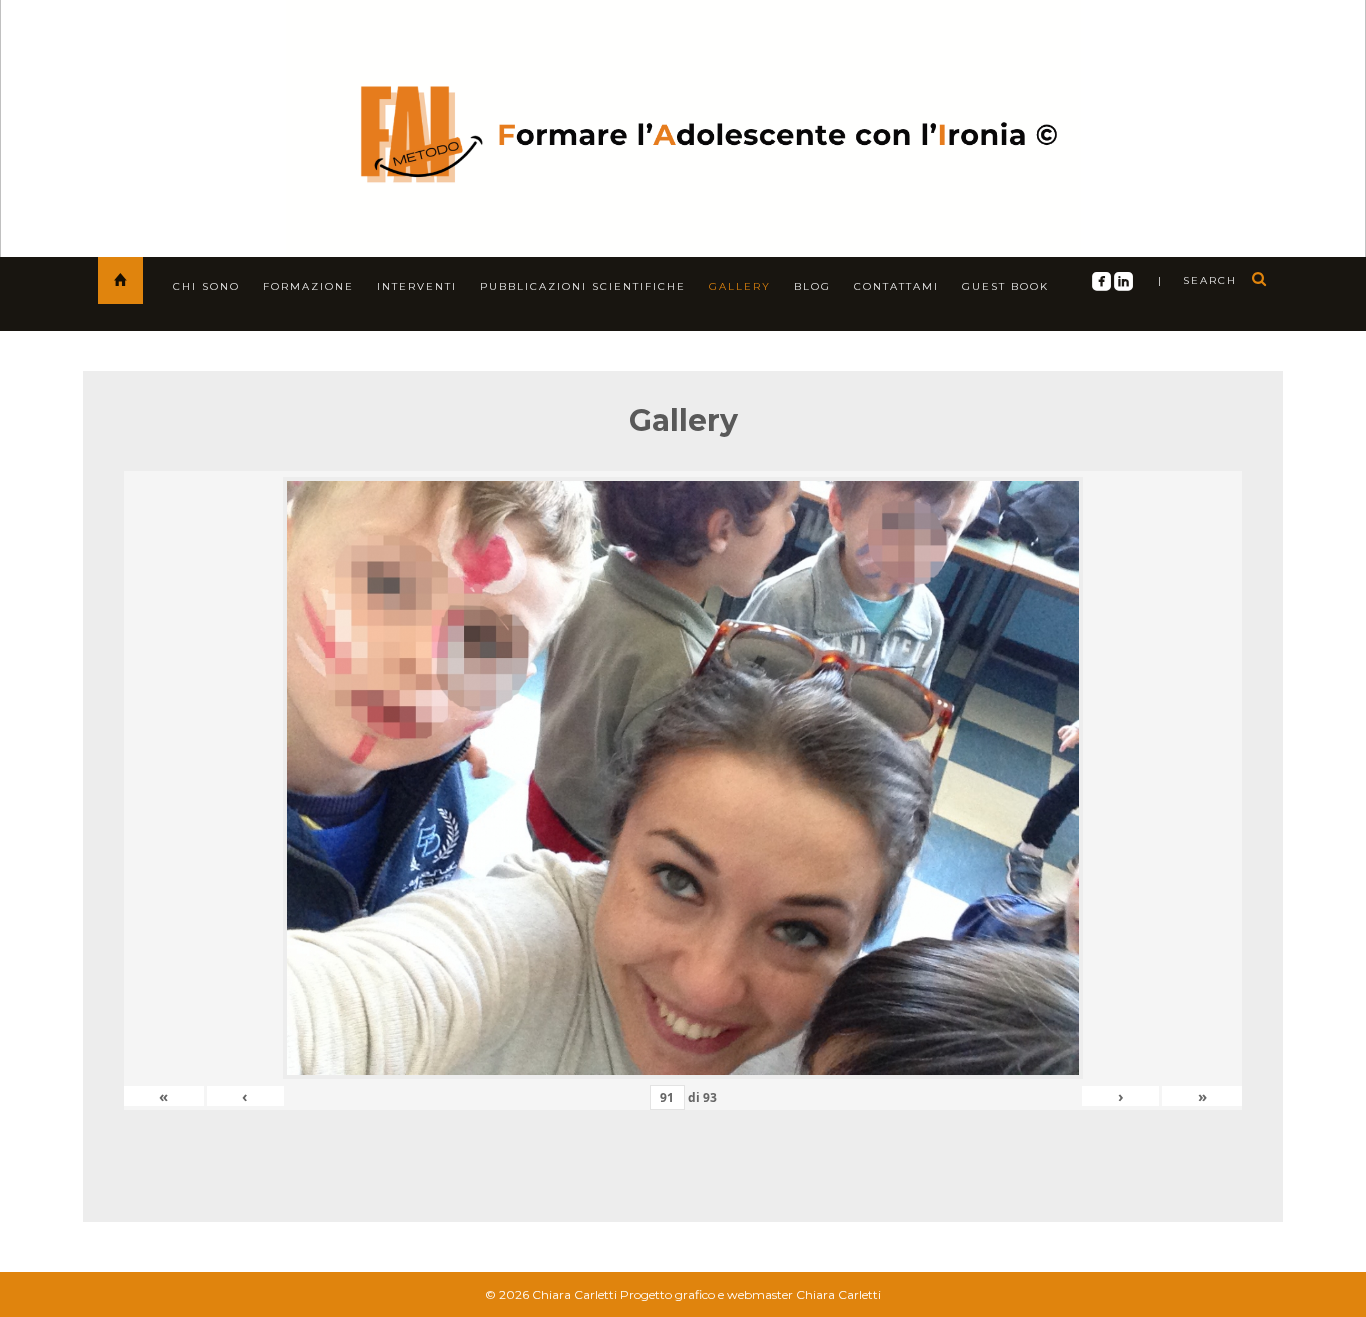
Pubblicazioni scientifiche (583, 286)
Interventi (417, 286)
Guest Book (1005, 286)
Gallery (740, 286)
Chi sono (206, 286)
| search (1197, 280)
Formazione (308, 286)
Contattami (896, 286)
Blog (812, 286)
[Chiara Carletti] (683, 124)
